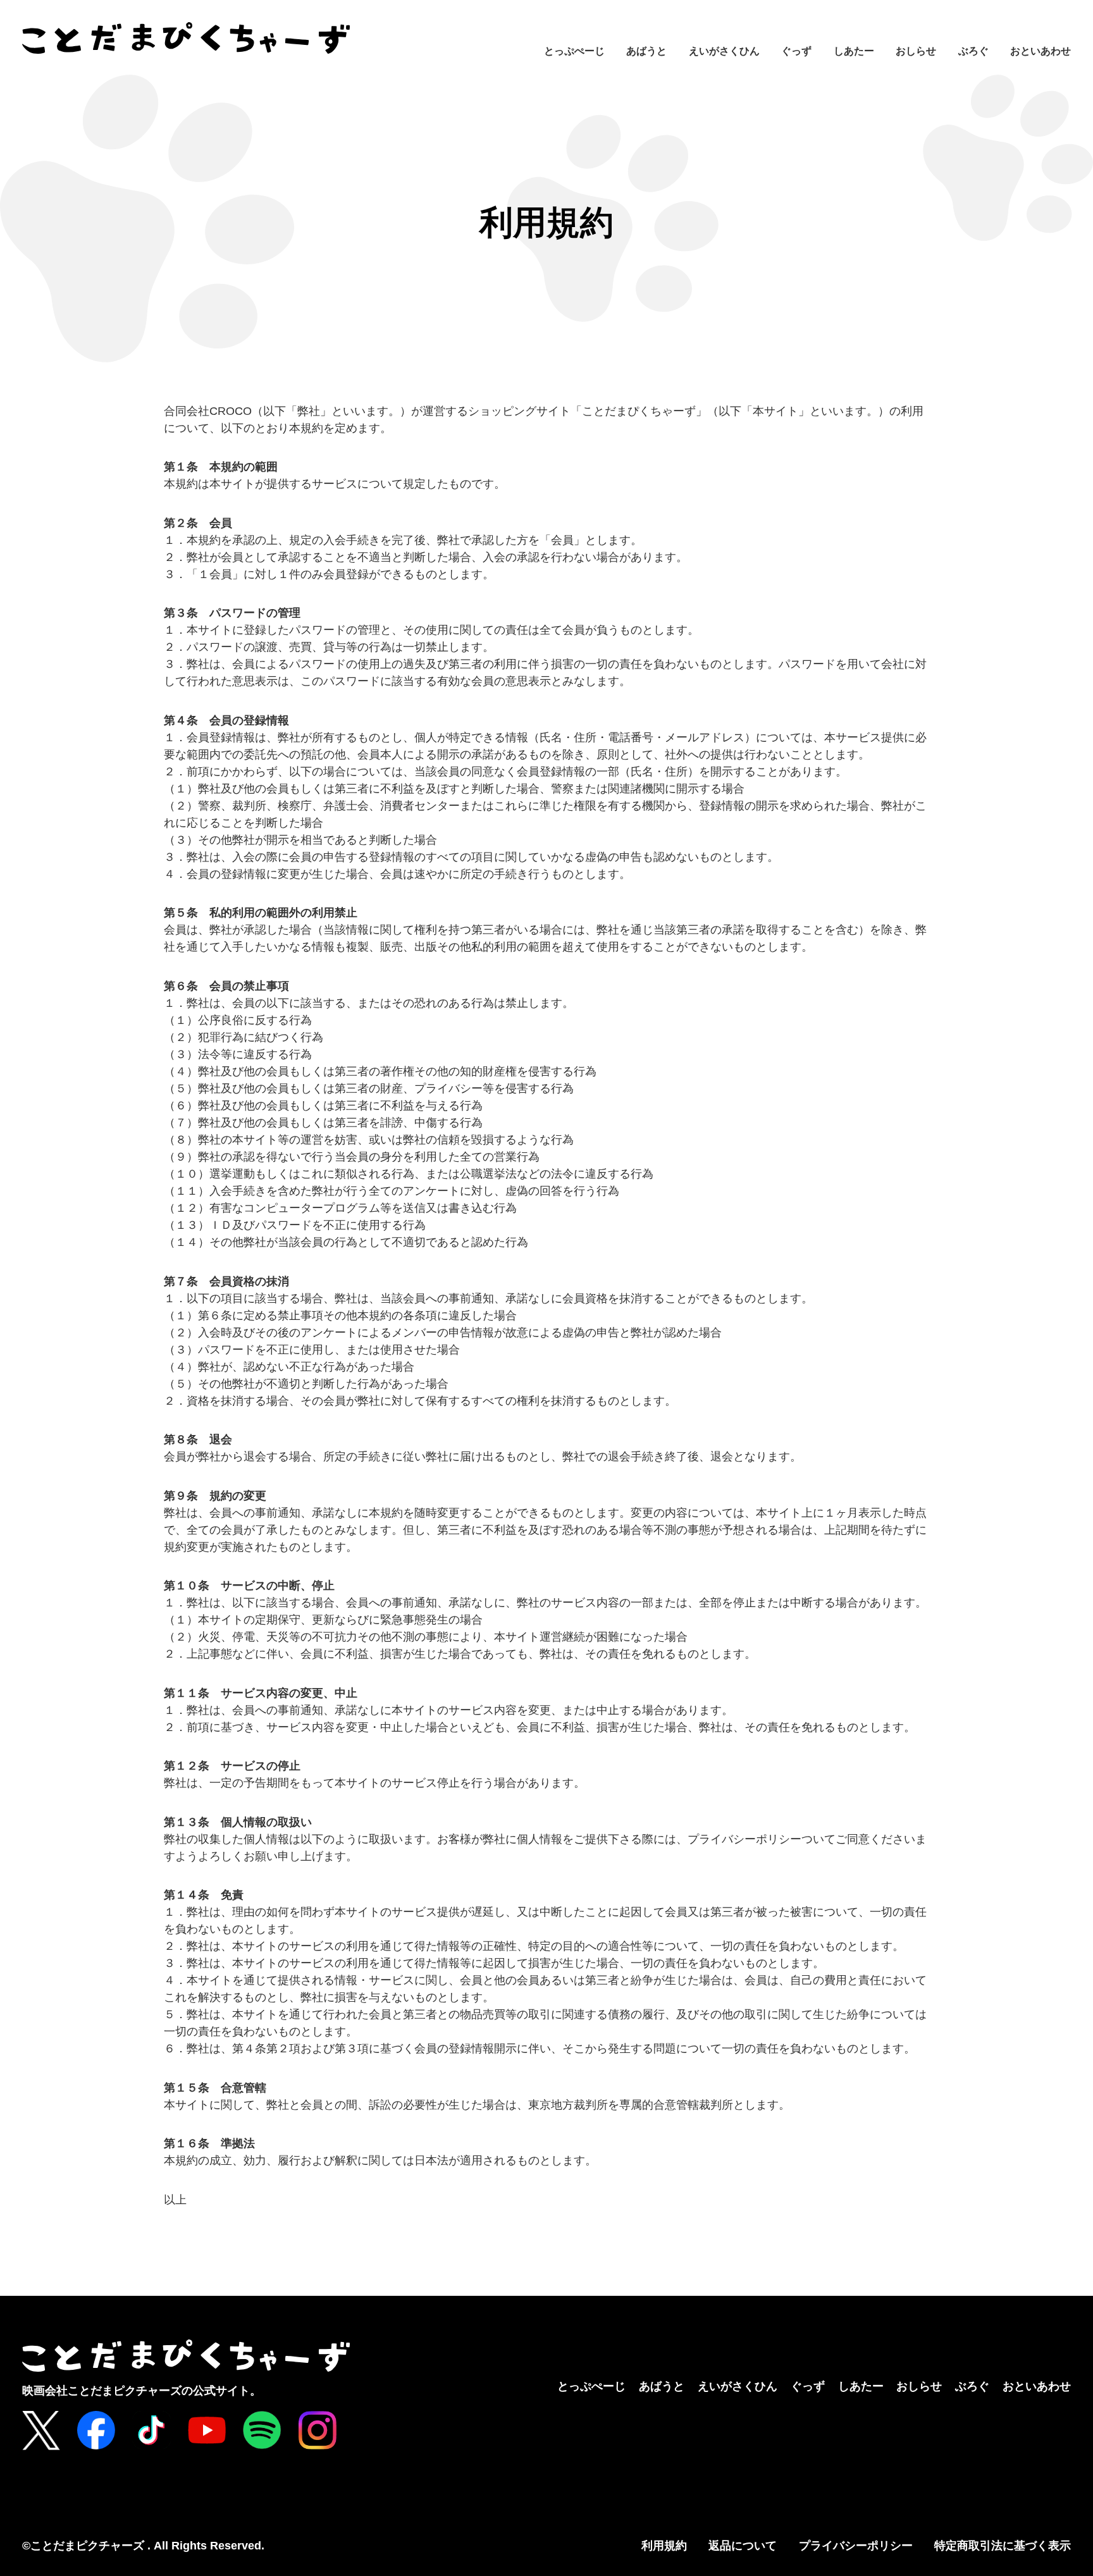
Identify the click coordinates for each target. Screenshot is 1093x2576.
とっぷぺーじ (574, 51)
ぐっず (796, 51)
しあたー (854, 51)
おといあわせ (1041, 51)
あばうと (646, 51)
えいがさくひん (724, 51)
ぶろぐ (973, 51)
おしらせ (916, 51)
